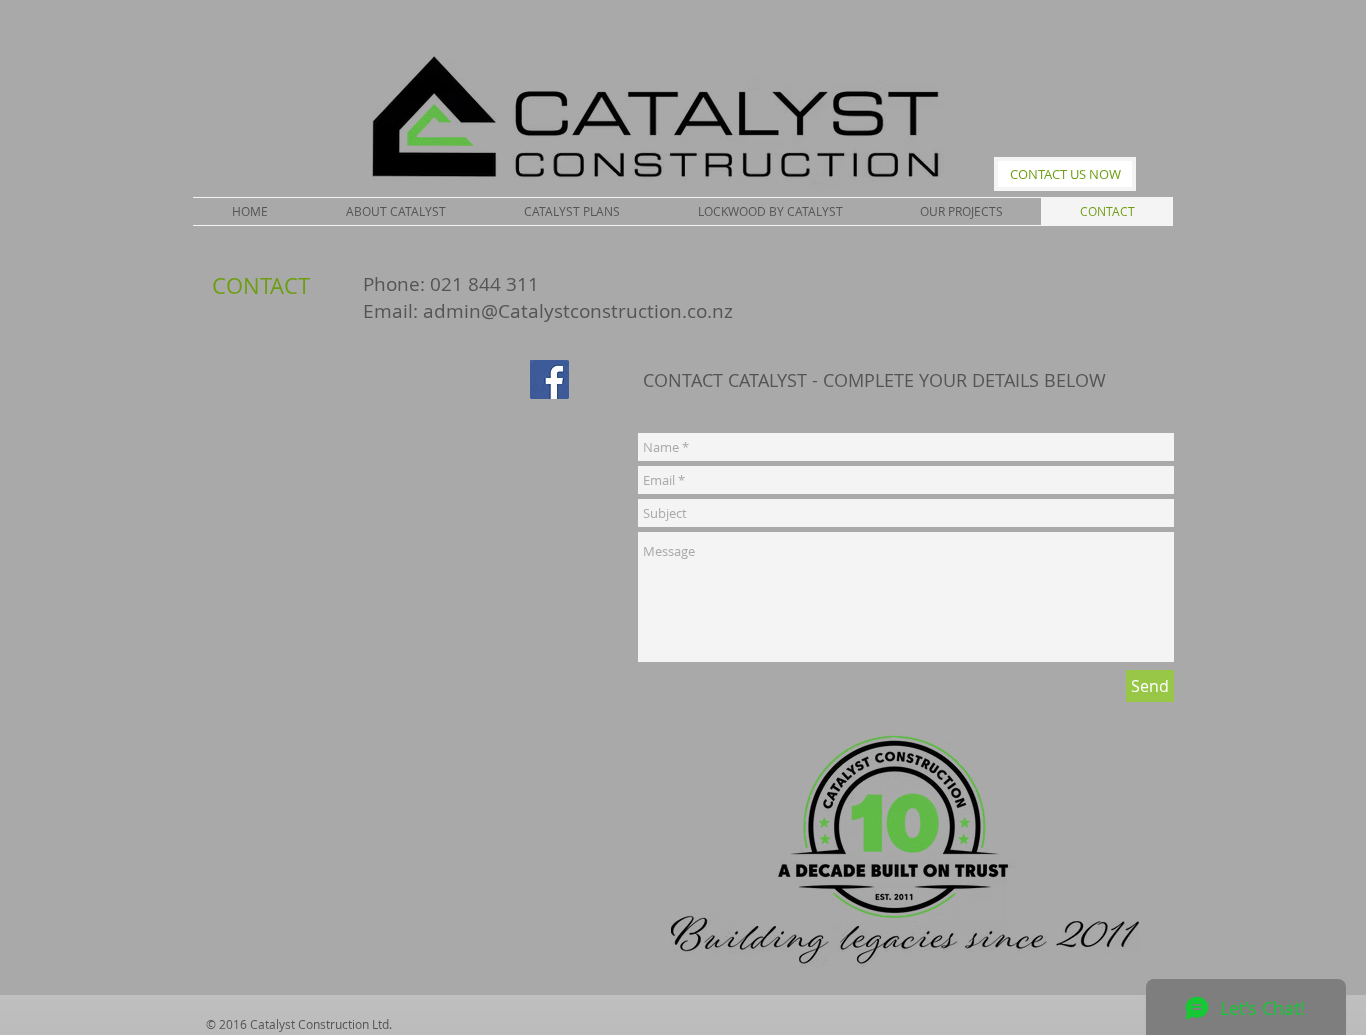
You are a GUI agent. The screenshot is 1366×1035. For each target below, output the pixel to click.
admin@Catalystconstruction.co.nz (578, 311)
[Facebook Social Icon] (549, 379)
